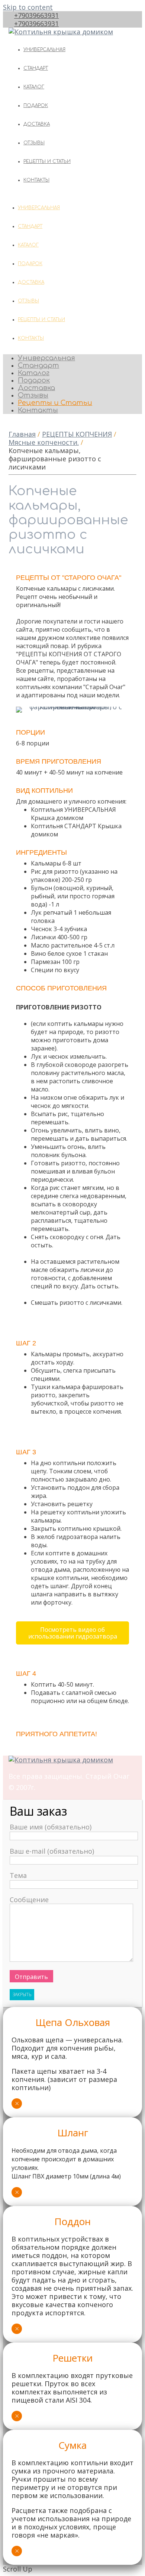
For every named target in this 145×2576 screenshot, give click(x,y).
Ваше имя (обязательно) (51, 1827)
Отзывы (34, 143)
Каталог (34, 87)
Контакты (36, 180)
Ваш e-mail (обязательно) (52, 1851)
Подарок (36, 106)
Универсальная (44, 50)
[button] (72, 1633)
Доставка (37, 124)
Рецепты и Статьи (47, 161)
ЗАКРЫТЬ (22, 1994)
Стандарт (36, 68)
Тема (18, 1875)
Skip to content (28, 7)
